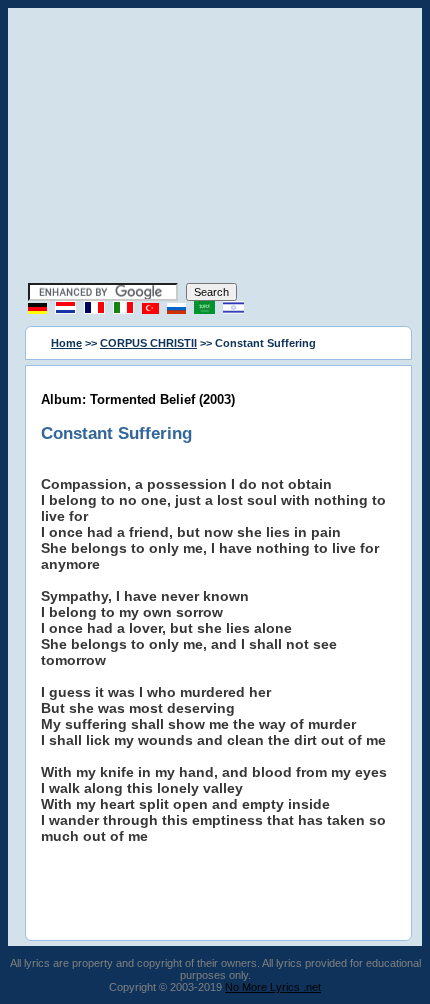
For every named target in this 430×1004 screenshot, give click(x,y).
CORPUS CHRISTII (148, 343)
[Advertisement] (215, 148)
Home (66, 343)
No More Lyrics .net (273, 987)
